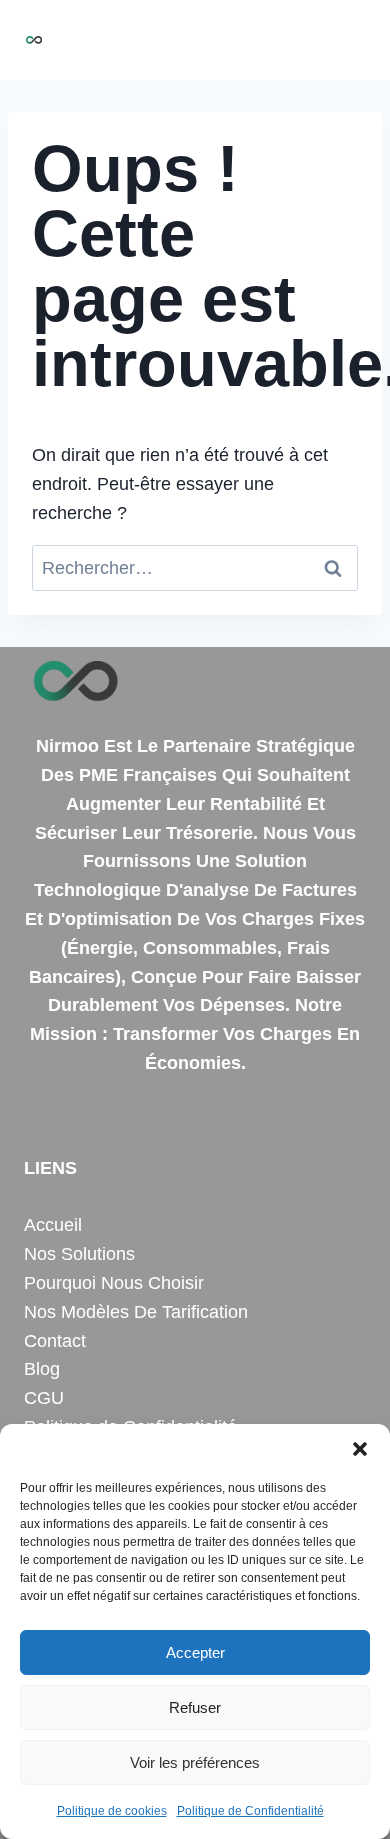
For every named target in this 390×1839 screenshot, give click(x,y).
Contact (55, 1341)
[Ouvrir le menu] (347, 39)
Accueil (53, 1225)
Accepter (195, 1652)
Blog (42, 1369)
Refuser (195, 1707)
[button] (360, 1449)
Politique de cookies (112, 1811)
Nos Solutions (79, 1254)
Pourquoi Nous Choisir (114, 1283)
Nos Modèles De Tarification (136, 1312)
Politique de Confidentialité (250, 1811)
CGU (44, 1398)
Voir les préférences (195, 1762)
